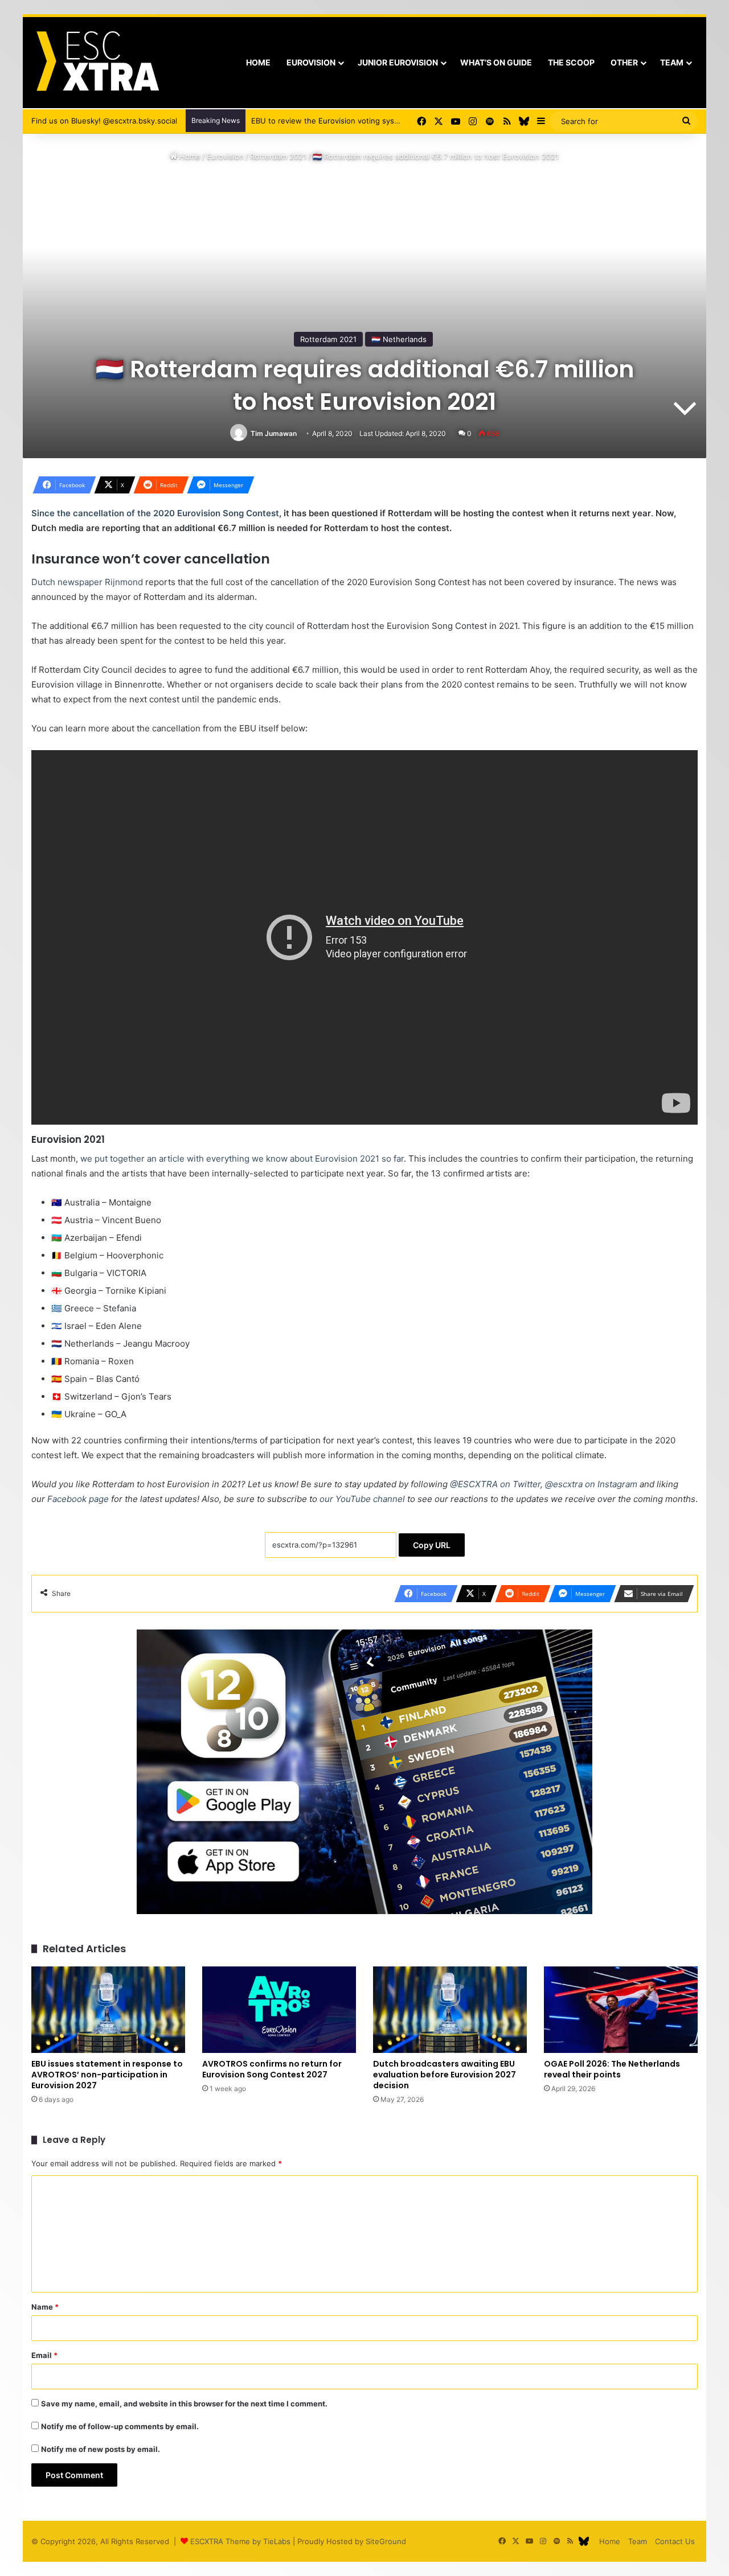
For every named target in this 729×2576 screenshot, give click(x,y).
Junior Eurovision (398, 62)
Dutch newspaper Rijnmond (87, 582)
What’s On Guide (496, 62)
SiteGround (386, 2541)
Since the (52, 513)
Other (624, 62)
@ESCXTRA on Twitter (495, 1484)
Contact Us (675, 2541)
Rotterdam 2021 (278, 157)
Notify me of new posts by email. (101, 2449)
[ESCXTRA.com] (97, 63)
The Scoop (571, 62)
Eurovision (311, 62)
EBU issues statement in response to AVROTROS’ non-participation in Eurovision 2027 (107, 2075)
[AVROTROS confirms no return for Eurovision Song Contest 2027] (279, 2010)
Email (44, 2355)
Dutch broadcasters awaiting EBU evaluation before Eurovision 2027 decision (445, 2075)
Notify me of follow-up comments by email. (120, 2426)
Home (258, 62)
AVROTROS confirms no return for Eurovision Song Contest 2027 (272, 2069)
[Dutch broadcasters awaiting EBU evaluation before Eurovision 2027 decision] (450, 2010)
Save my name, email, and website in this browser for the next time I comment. (184, 2404)
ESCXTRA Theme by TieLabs (240, 2541)
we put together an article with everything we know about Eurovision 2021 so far (242, 1159)
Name (45, 2307)
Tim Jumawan (274, 433)
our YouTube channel (362, 1499)
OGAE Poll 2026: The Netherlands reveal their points (612, 2069)
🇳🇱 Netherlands (399, 339)
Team (672, 62)
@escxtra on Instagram (591, 1484)
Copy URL (432, 1545)
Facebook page (78, 1499)
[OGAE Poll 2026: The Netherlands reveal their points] (621, 2010)
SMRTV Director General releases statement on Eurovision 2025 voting (378, 121)
